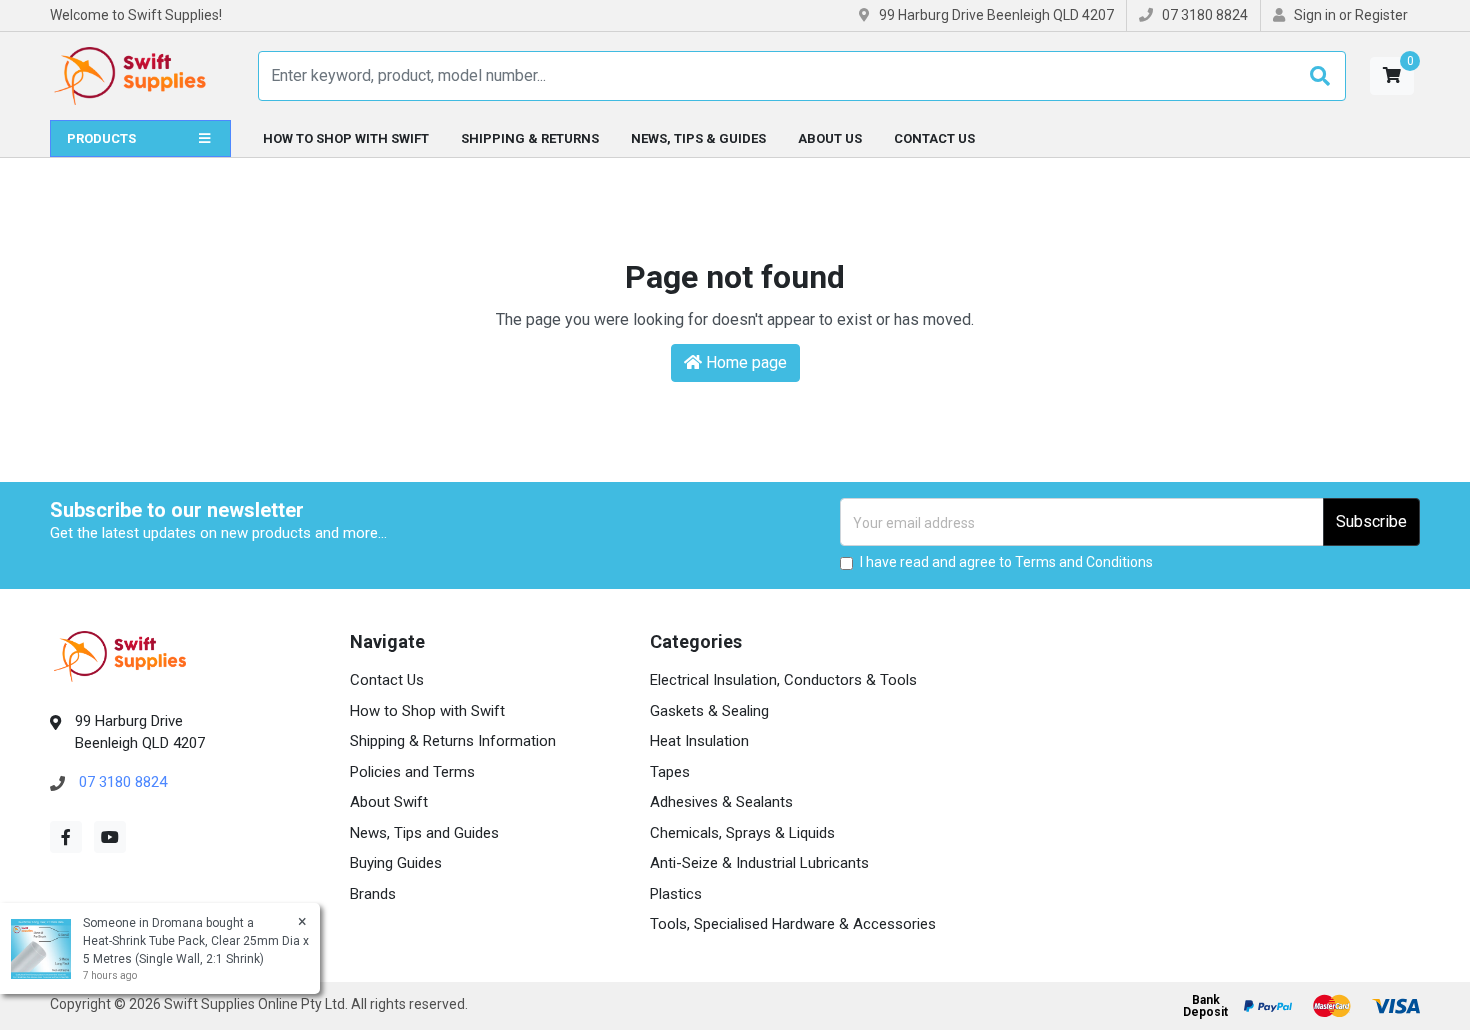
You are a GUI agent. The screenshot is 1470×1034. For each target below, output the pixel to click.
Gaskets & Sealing (709, 711)
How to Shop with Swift (346, 138)
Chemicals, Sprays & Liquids (742, 833)
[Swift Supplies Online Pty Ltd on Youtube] (110, 837)
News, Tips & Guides (698, 138)
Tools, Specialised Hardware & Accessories (793, 924)
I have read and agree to (1006, 562)
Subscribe (1371, 521)
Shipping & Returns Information (453, 741)
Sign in (1315, 15)
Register (1381, 15)
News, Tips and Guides (424, 833)
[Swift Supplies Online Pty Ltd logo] (130, 76)
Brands (373, 894)
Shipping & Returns (530, 138)
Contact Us (934, 138)
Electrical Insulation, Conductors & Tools (783, 680)
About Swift (389, 802)
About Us (830, 138)
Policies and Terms (412, 772)
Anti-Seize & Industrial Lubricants (759, 863)
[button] (1392, 76)
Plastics (676, 894)
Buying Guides (396, 863)
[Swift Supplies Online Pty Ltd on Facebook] (66, 837)
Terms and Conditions (1084, 562)
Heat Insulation (699, 741)
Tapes (670, 772)
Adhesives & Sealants (721, 802)
